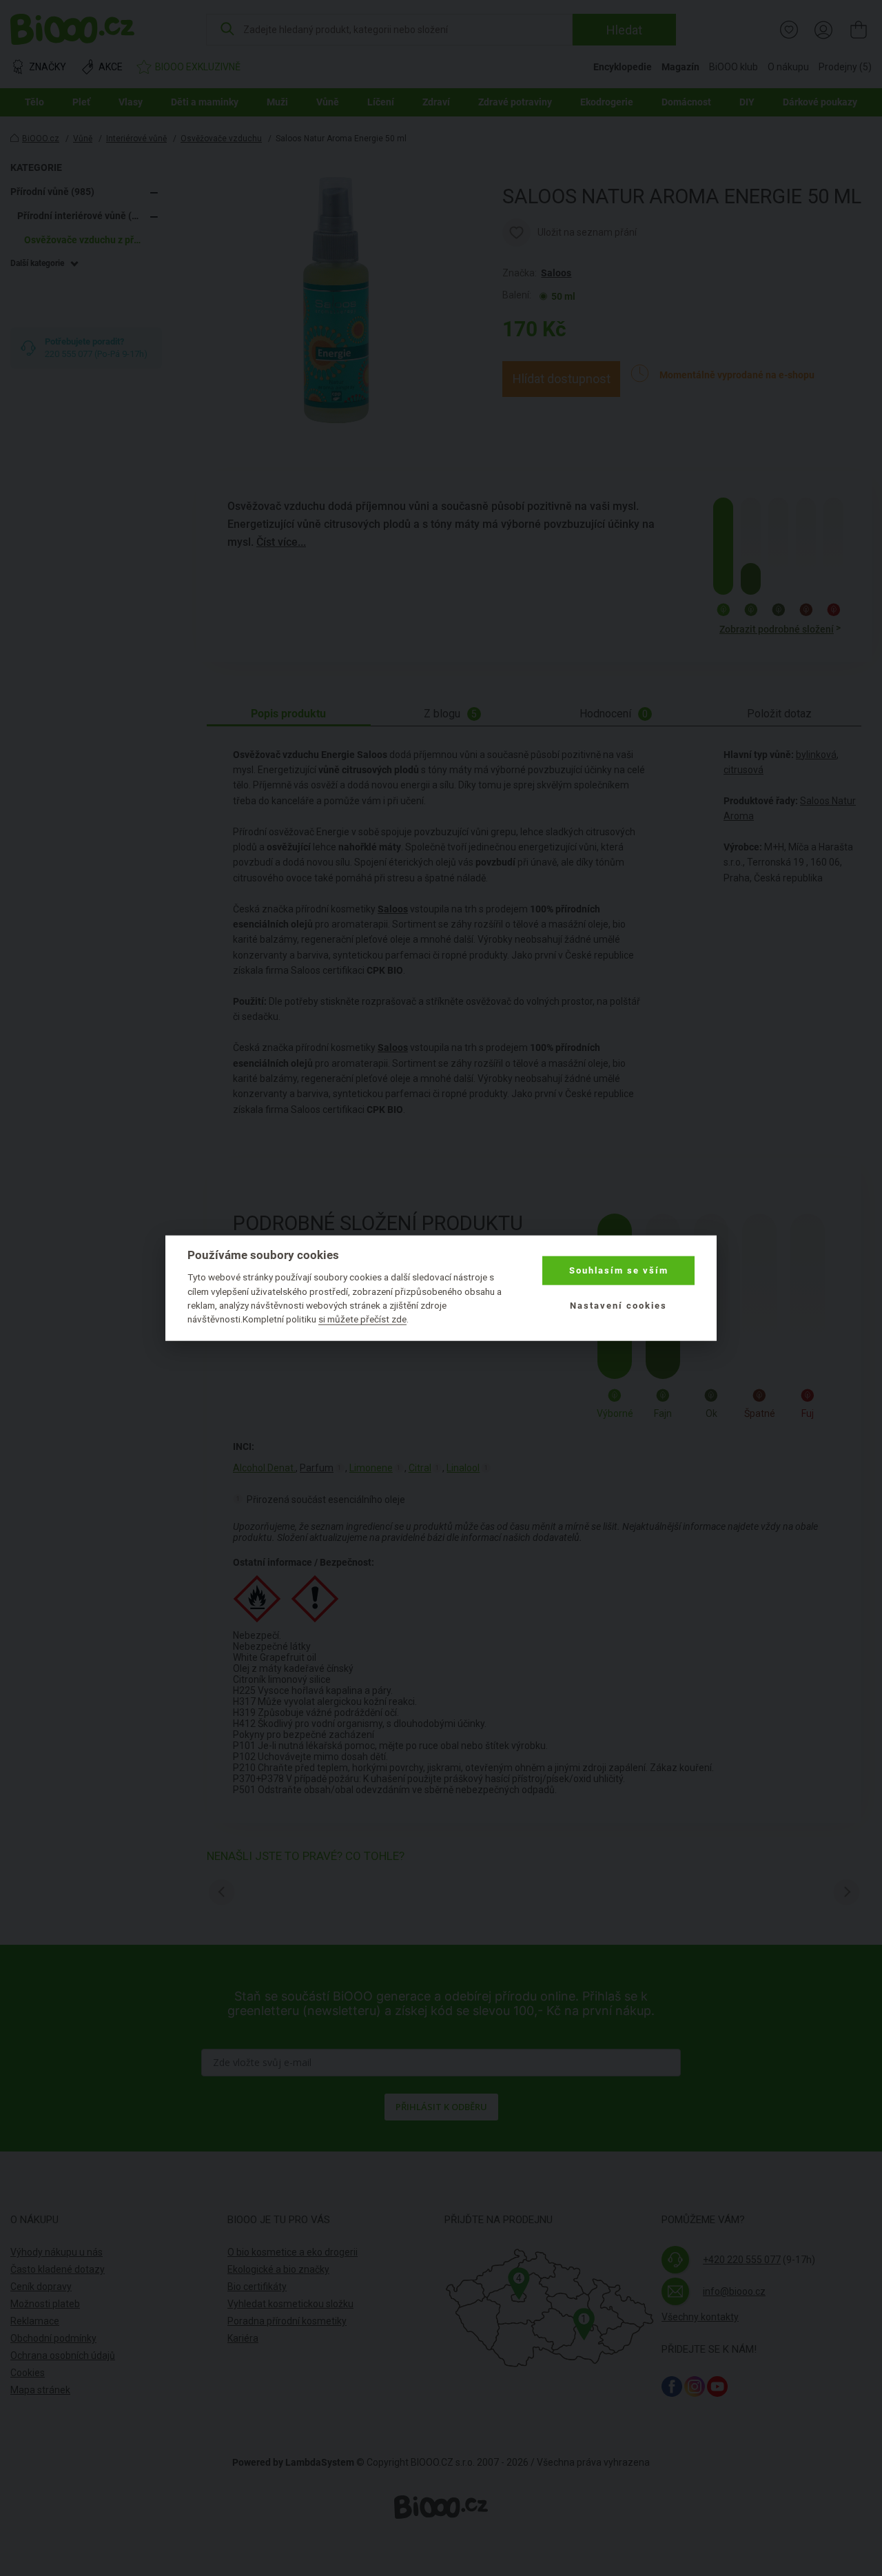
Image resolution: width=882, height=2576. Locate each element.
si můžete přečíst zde (362, 1319)
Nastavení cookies (618, 1305)
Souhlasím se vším (619, 1270)
